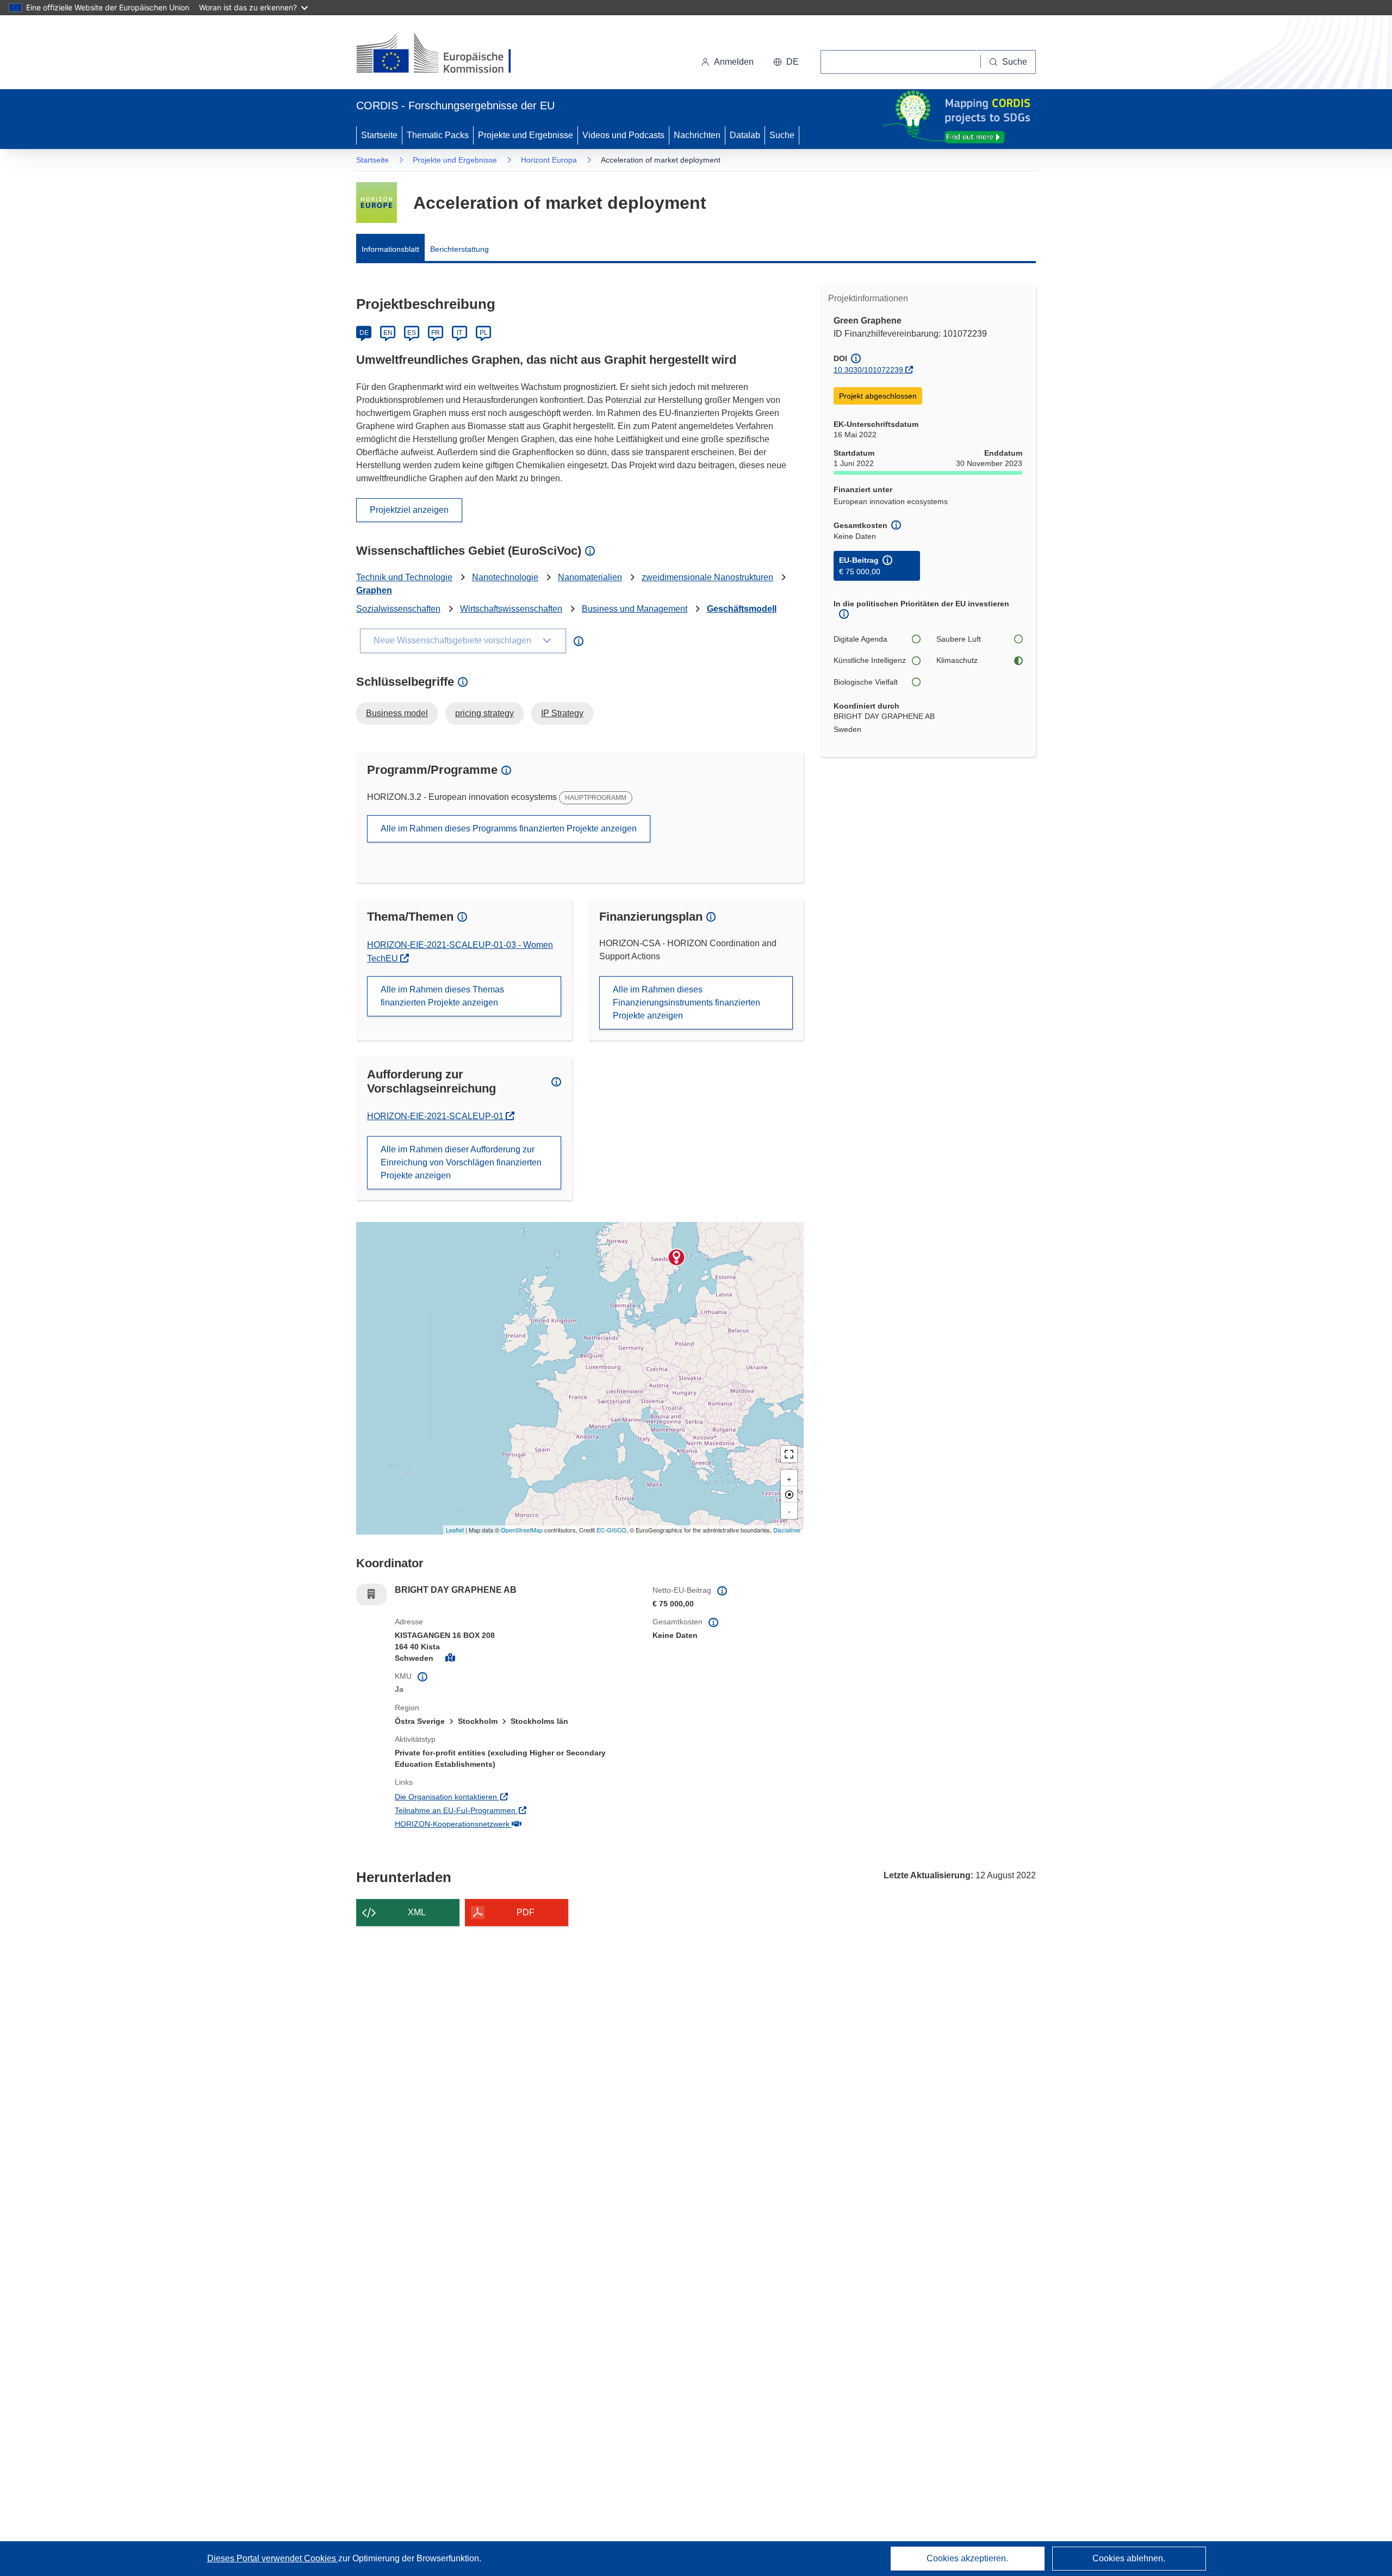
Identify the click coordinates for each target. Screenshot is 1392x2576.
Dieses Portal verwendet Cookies (273, 2558)
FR (436, 333)
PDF (526, 1912)
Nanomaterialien (590, 577)
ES (412, 333)
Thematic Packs (438, 135)
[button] (786, 62)
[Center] (789, 1494)
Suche (782, 135)
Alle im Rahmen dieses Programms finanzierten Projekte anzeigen (509, 828)
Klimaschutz (957, 660)
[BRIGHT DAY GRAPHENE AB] (676, 1257)
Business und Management (635, 609)
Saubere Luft (959, 639)
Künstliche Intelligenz (870, 660)
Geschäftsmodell (742, 609)
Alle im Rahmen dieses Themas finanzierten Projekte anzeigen (442, 996)
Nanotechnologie (505, 577)
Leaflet (455, 1530)
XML (417, 1912)
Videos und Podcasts (623, 135)
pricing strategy (484, 713)
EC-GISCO (611, 1530)
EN (388, 333)
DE (364, 333)
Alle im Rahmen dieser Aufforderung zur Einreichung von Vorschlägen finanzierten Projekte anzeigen (461, 1162)
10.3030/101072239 (868, 370)
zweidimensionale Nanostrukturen (707, 577)
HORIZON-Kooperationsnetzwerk (497, 1824)
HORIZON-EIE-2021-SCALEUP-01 (436, 1116)
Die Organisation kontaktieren (491, 1796)
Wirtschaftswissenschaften (511, 609)
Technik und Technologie (404, 577)
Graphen (374, 590)
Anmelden (734, 62)
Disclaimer (787, 1530)
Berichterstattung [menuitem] (459, 249)
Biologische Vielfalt (866, 682)
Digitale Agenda (860, 639)
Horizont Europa (549, 160)
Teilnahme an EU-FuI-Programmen (500, 1810)
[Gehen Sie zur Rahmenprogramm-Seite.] (377, 203)
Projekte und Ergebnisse (526, 135)
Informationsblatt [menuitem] (390, 249)
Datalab (745, 135)
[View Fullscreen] (789, 1454)
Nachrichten (697, 135)
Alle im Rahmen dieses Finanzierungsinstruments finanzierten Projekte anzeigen (686, 1003)
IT (459, 333)
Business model (397, 713)
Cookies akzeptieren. (967, 2558)
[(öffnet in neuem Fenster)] (444, 54)
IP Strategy (562, 713)
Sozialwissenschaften (398, 609)
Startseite (379, 135)
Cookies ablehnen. (1129, 2558)
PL (484, 333)
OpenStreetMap (522, 1530)
